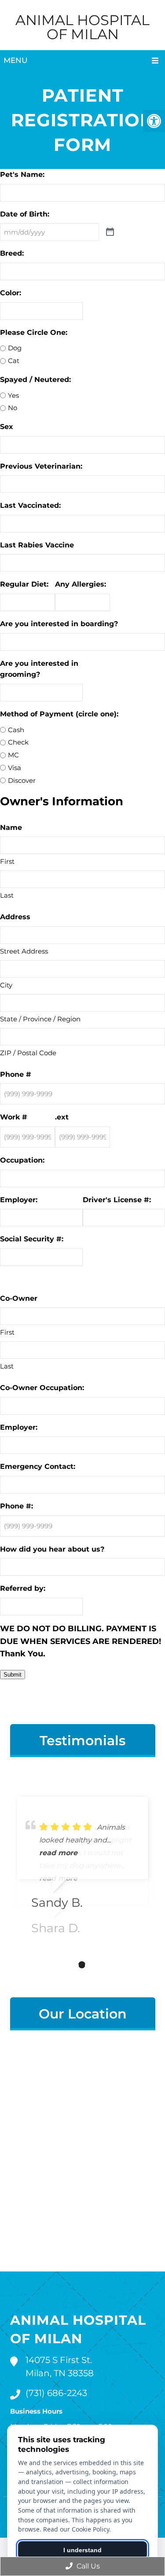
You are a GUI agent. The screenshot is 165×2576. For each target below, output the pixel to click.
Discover (22, 780)
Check (18, 742)
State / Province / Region (40, 1019)
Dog (15, 348)
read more (58, 1853)
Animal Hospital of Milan (82, 27)
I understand (82, 2550)
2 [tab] (82, 1965)
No (13, 408)
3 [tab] (95, 1965)
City (6, 985)
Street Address (24, 951)
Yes (13, 395)
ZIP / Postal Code (28, 1053)
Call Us (87, 2566)
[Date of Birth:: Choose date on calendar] (110, 232)
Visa (15, 768)
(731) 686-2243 (56, 2393)
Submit (13, 1675)
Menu (15, 60)
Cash (16, 730)
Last (7, 895)
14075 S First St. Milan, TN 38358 (60, 2367)
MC (13, 755)
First (7, 861)
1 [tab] (69, 1965)
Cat (14, 361)
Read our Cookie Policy (76, 2529)
